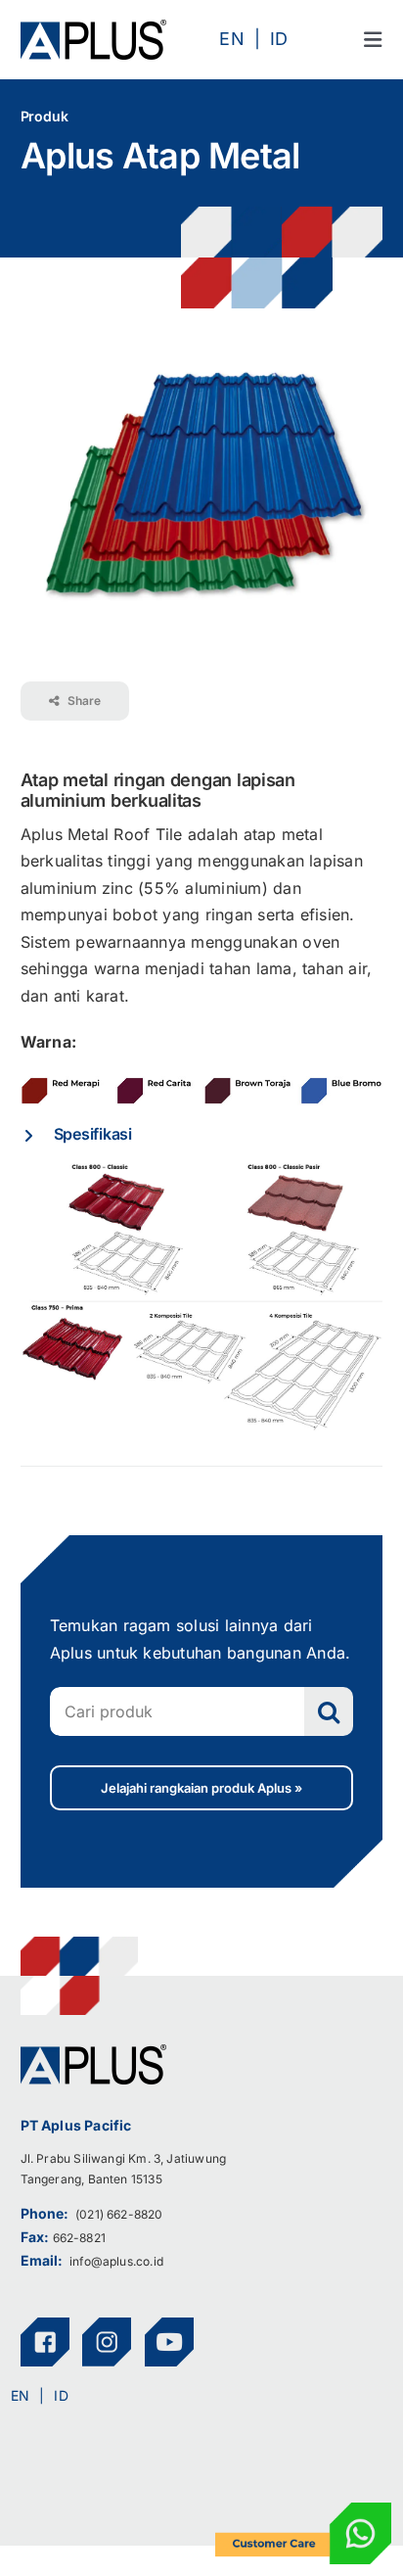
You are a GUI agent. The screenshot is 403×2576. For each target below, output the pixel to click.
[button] (202, 1134)
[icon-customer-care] (303, 2510)
